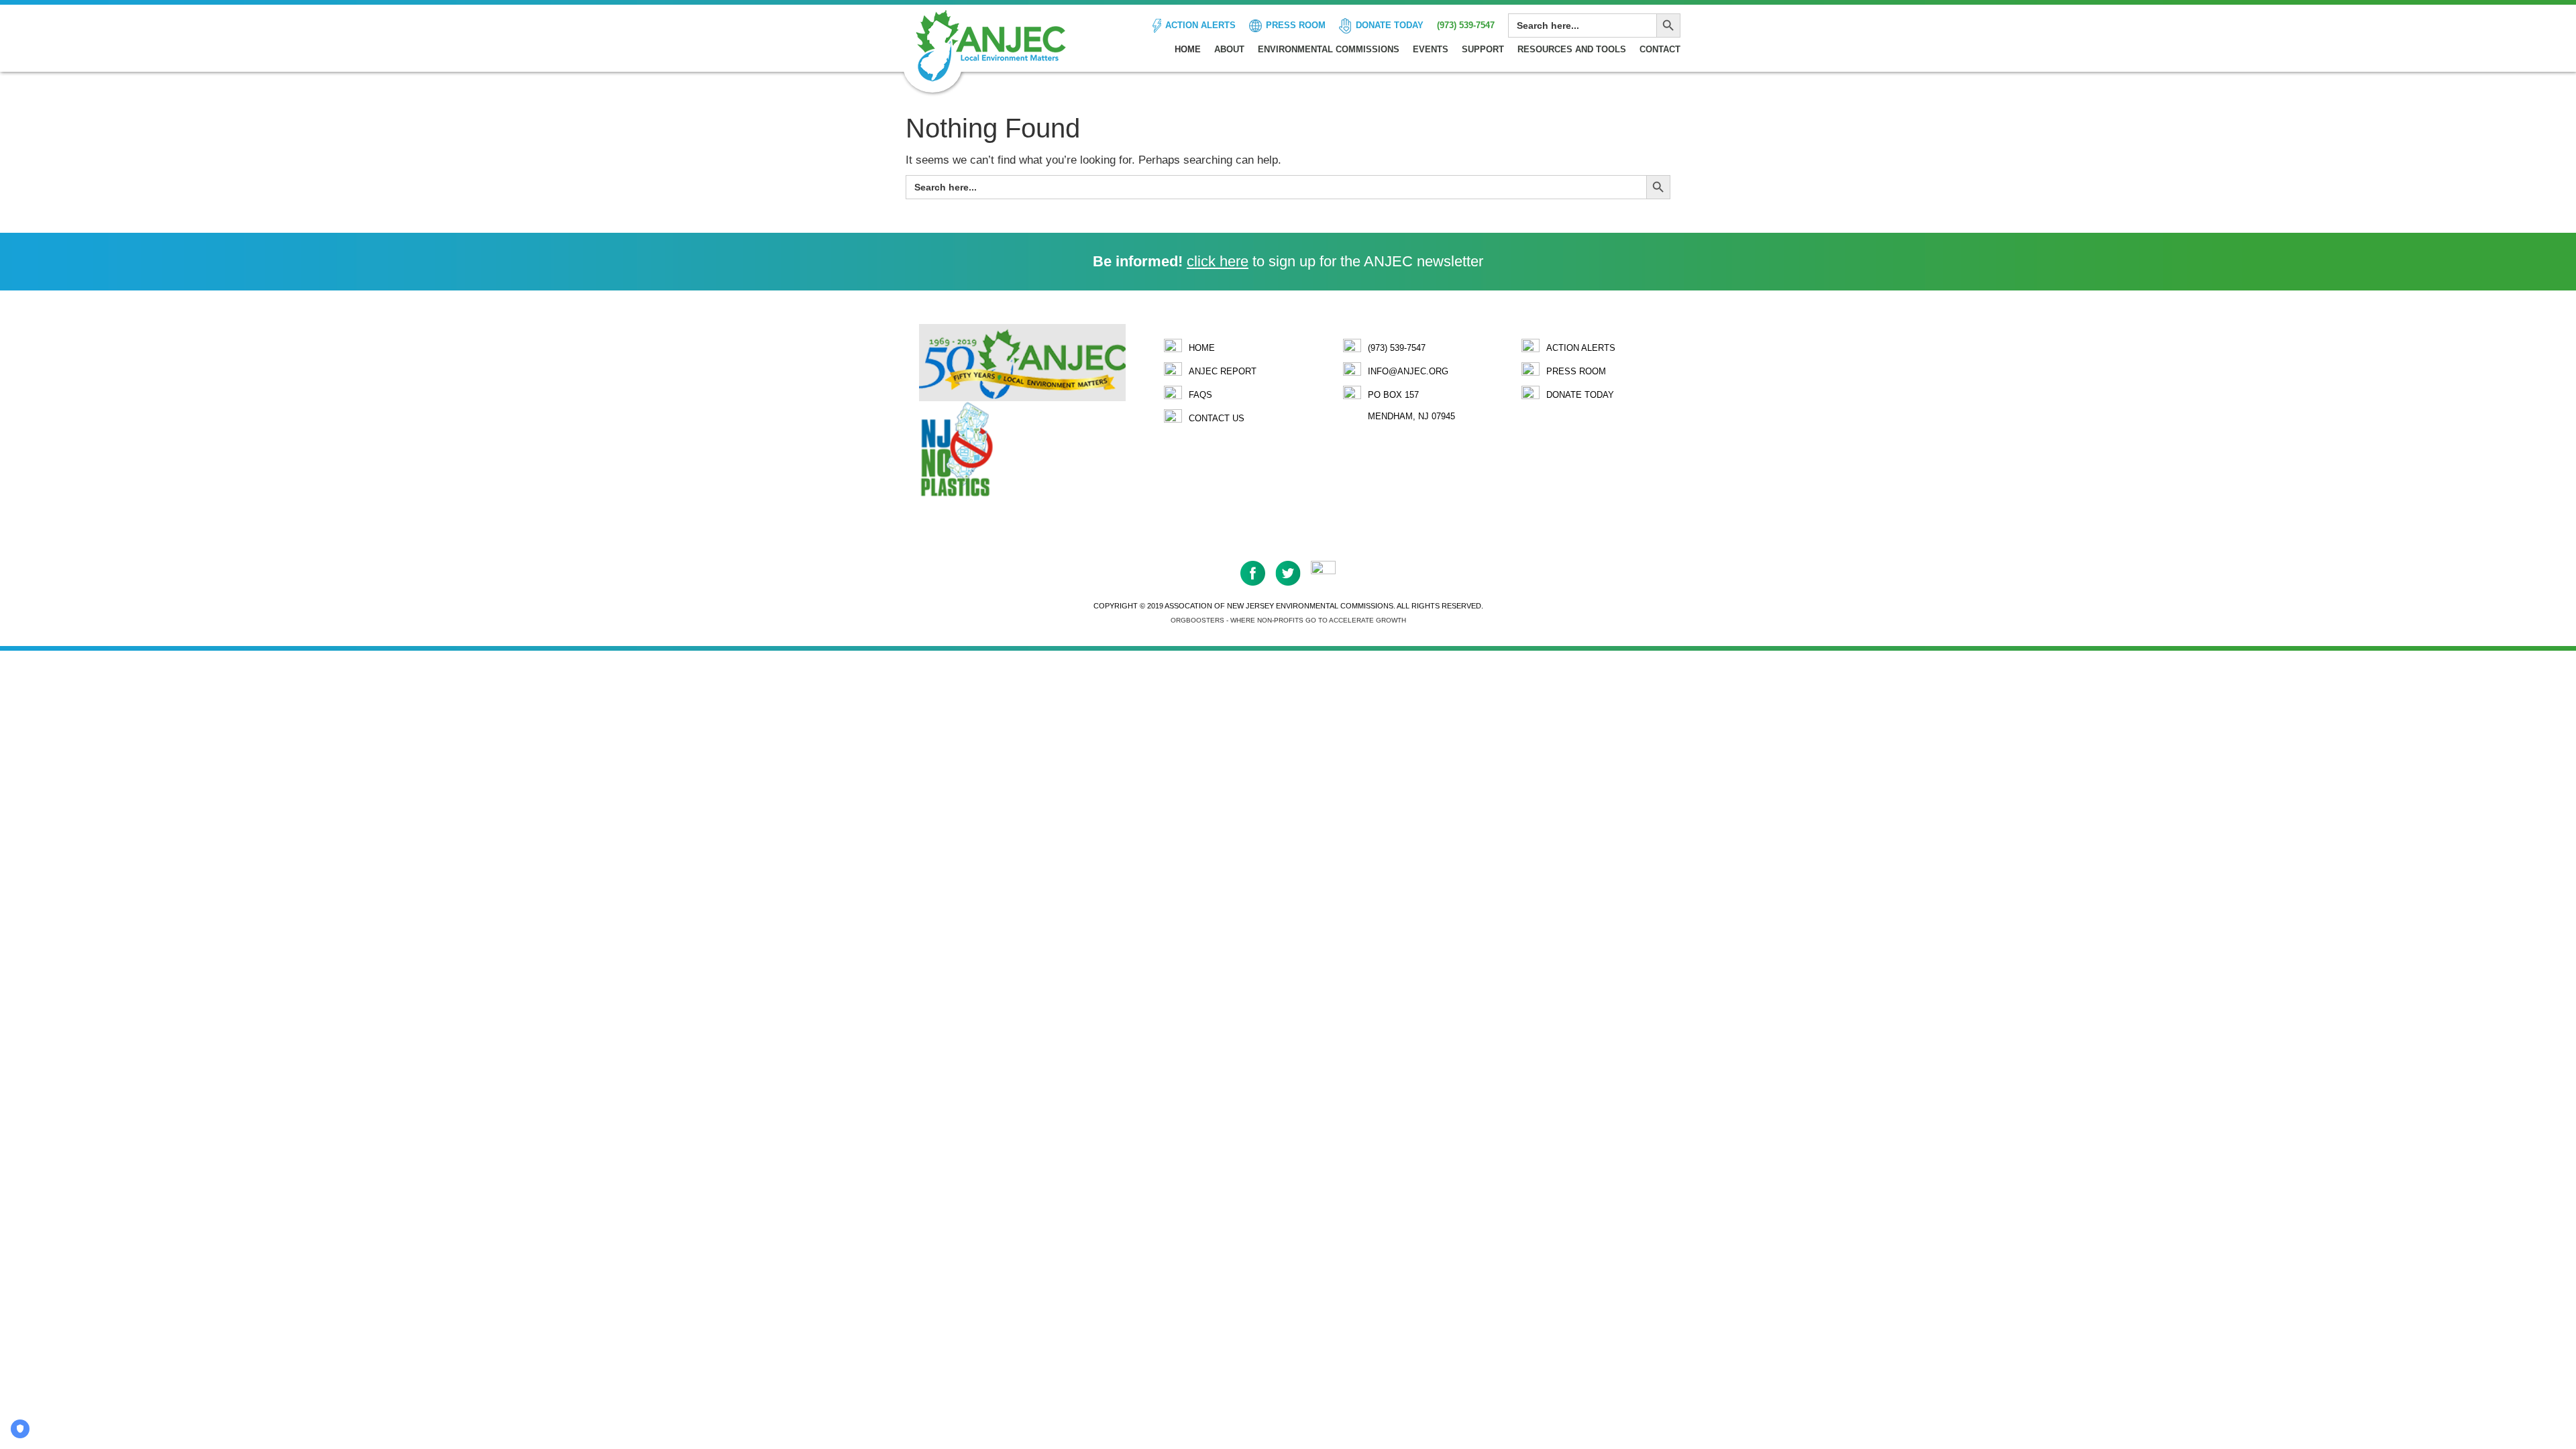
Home (1188, 49)
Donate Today (1390, 25)
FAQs (1200, 395)
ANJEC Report (1223, 371)
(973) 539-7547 (1466, 25)
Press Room (1296, 25)
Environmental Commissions (1329, 49)
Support (1483, 49)
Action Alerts (1200, 25)
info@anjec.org (1408, 371)
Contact (1660, 49)
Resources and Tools (1572, 49)
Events (1431, 49)
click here (1218, 261)
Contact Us (1217, 418)
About (1229, 49)
